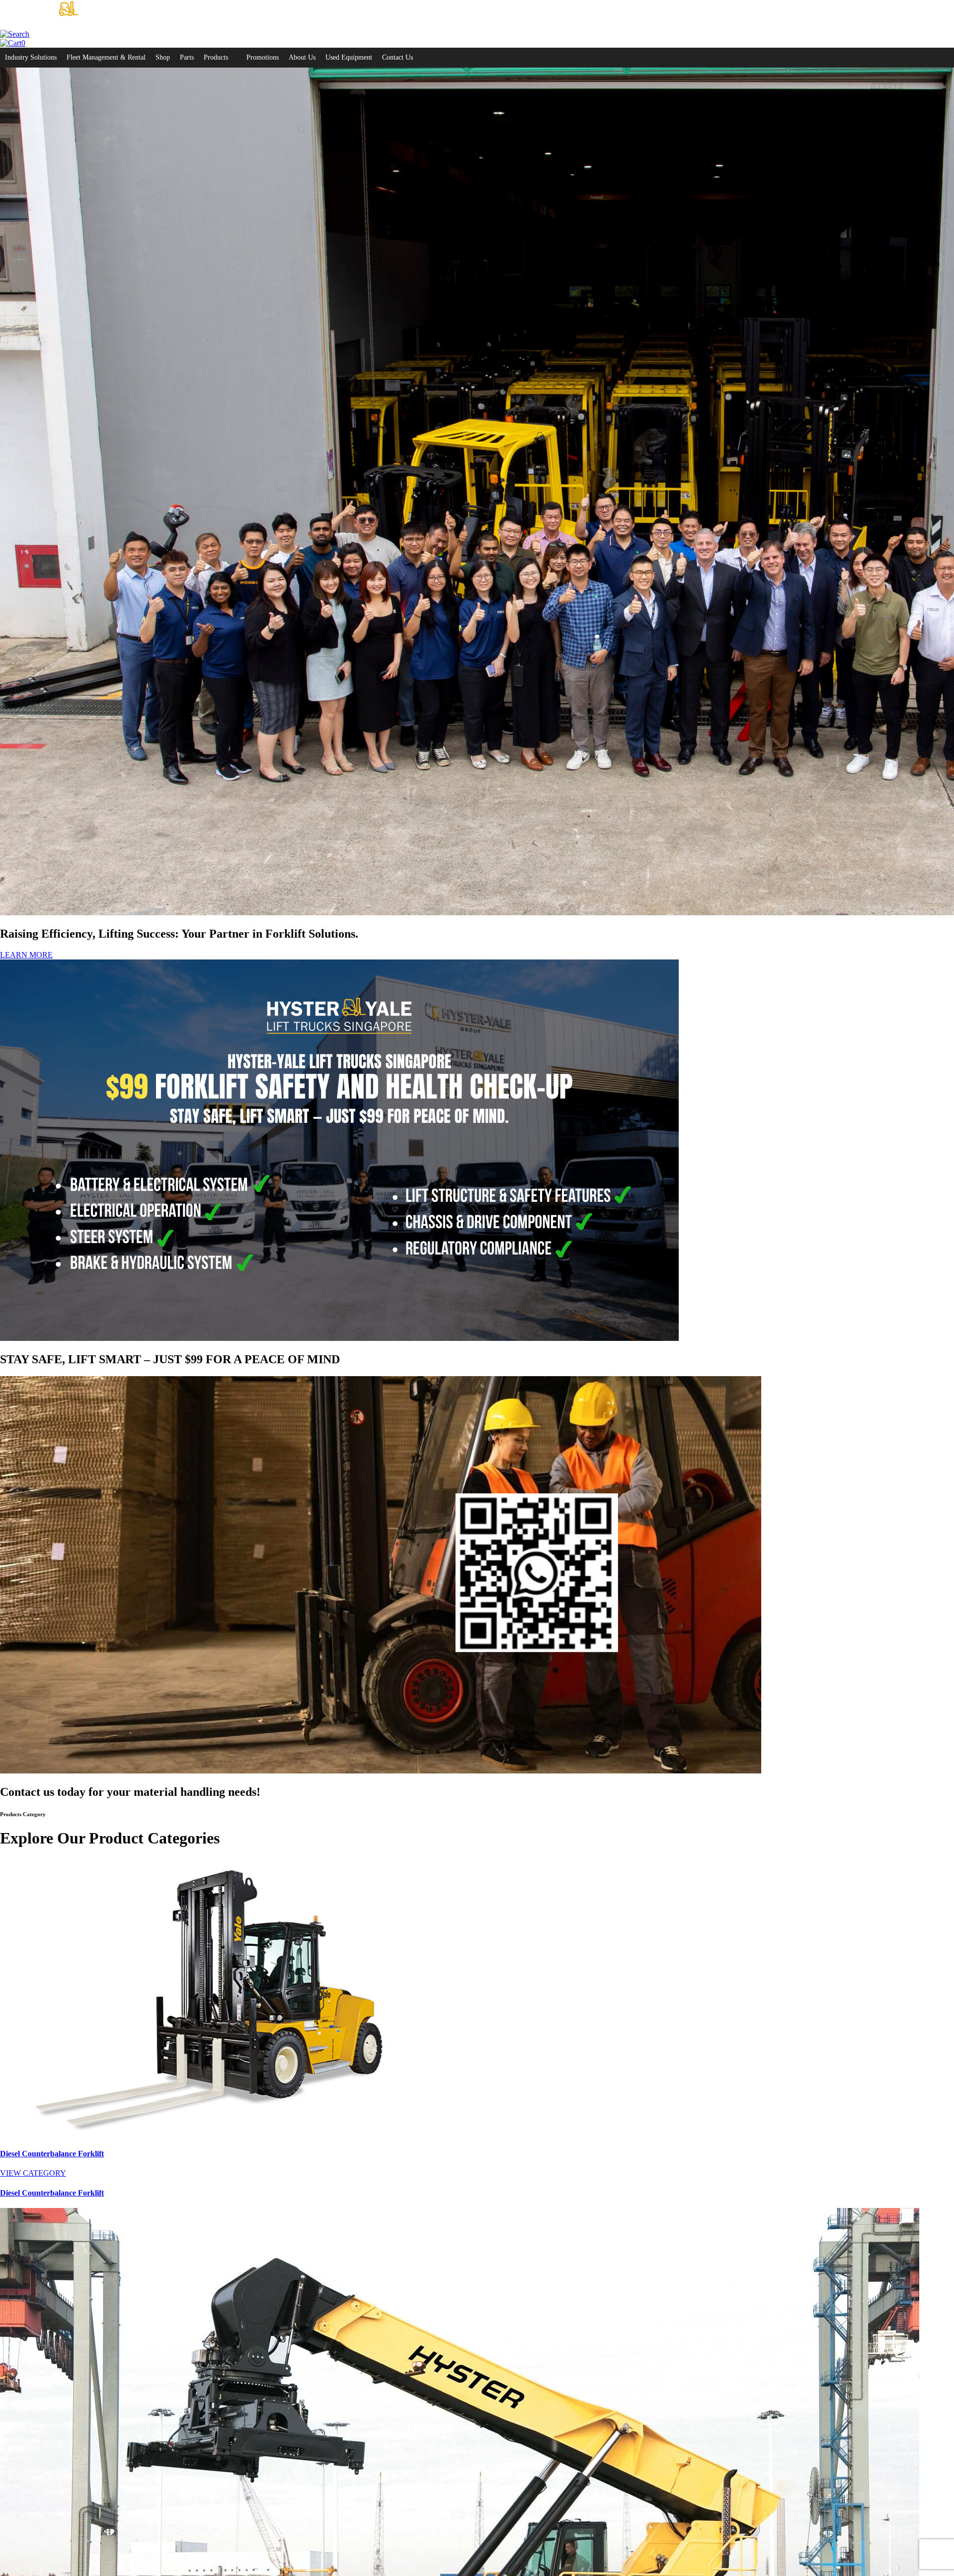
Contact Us (397, 57)
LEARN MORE (26, 955)
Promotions (263, 57)
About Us (302, 57)
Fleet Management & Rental (106, 57)
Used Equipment (349, 57)
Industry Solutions (31, 57)
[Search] (15, 34)
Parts (187, 57)
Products (216, 57)
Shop (163, 57)
